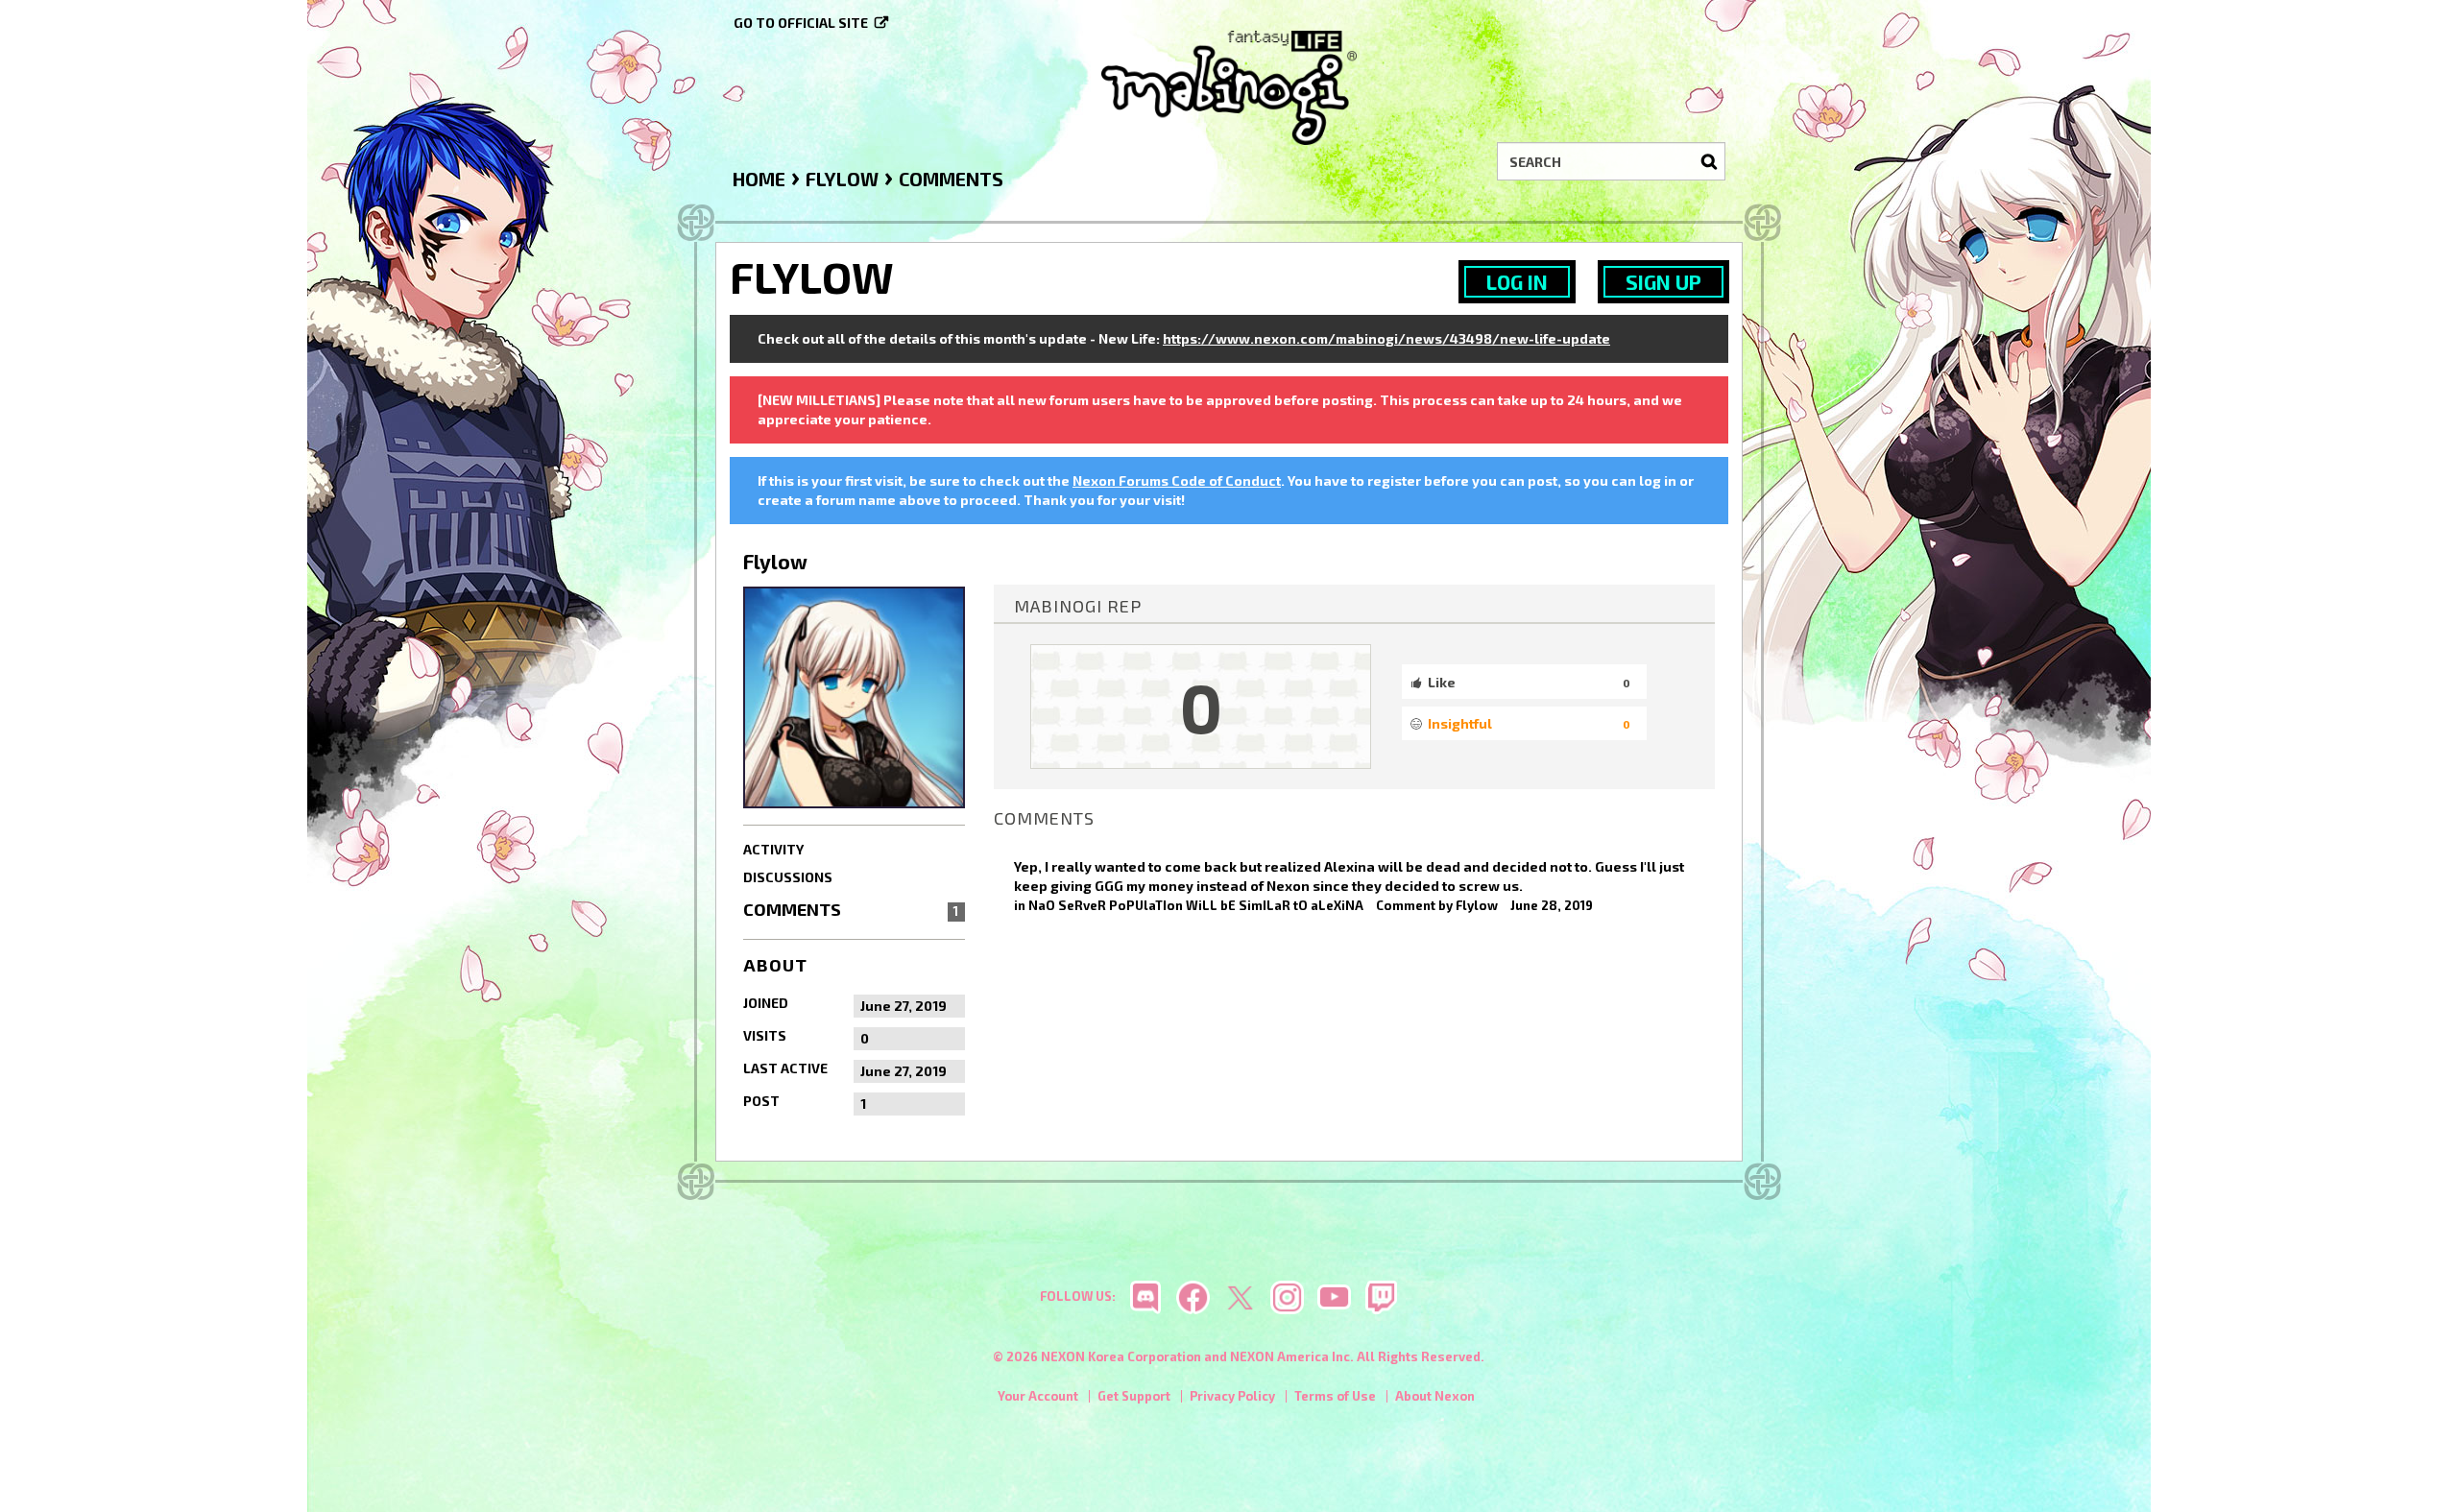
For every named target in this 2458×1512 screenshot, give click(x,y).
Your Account (1038, 1396)
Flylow (1477, 905)
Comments (851, 909)
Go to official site (801, 23)
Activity (773, 849)
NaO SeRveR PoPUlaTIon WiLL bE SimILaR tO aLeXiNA (1196, 905)
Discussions (788, 877)
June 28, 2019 (1552, 905)
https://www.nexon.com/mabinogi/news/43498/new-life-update (1386, 338)
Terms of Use (1335, 1396)
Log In (1517, 282)
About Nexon (1435, 1396)
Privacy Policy (1232, 1396)
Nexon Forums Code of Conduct (1177, 480)
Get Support (1134, 1396)
